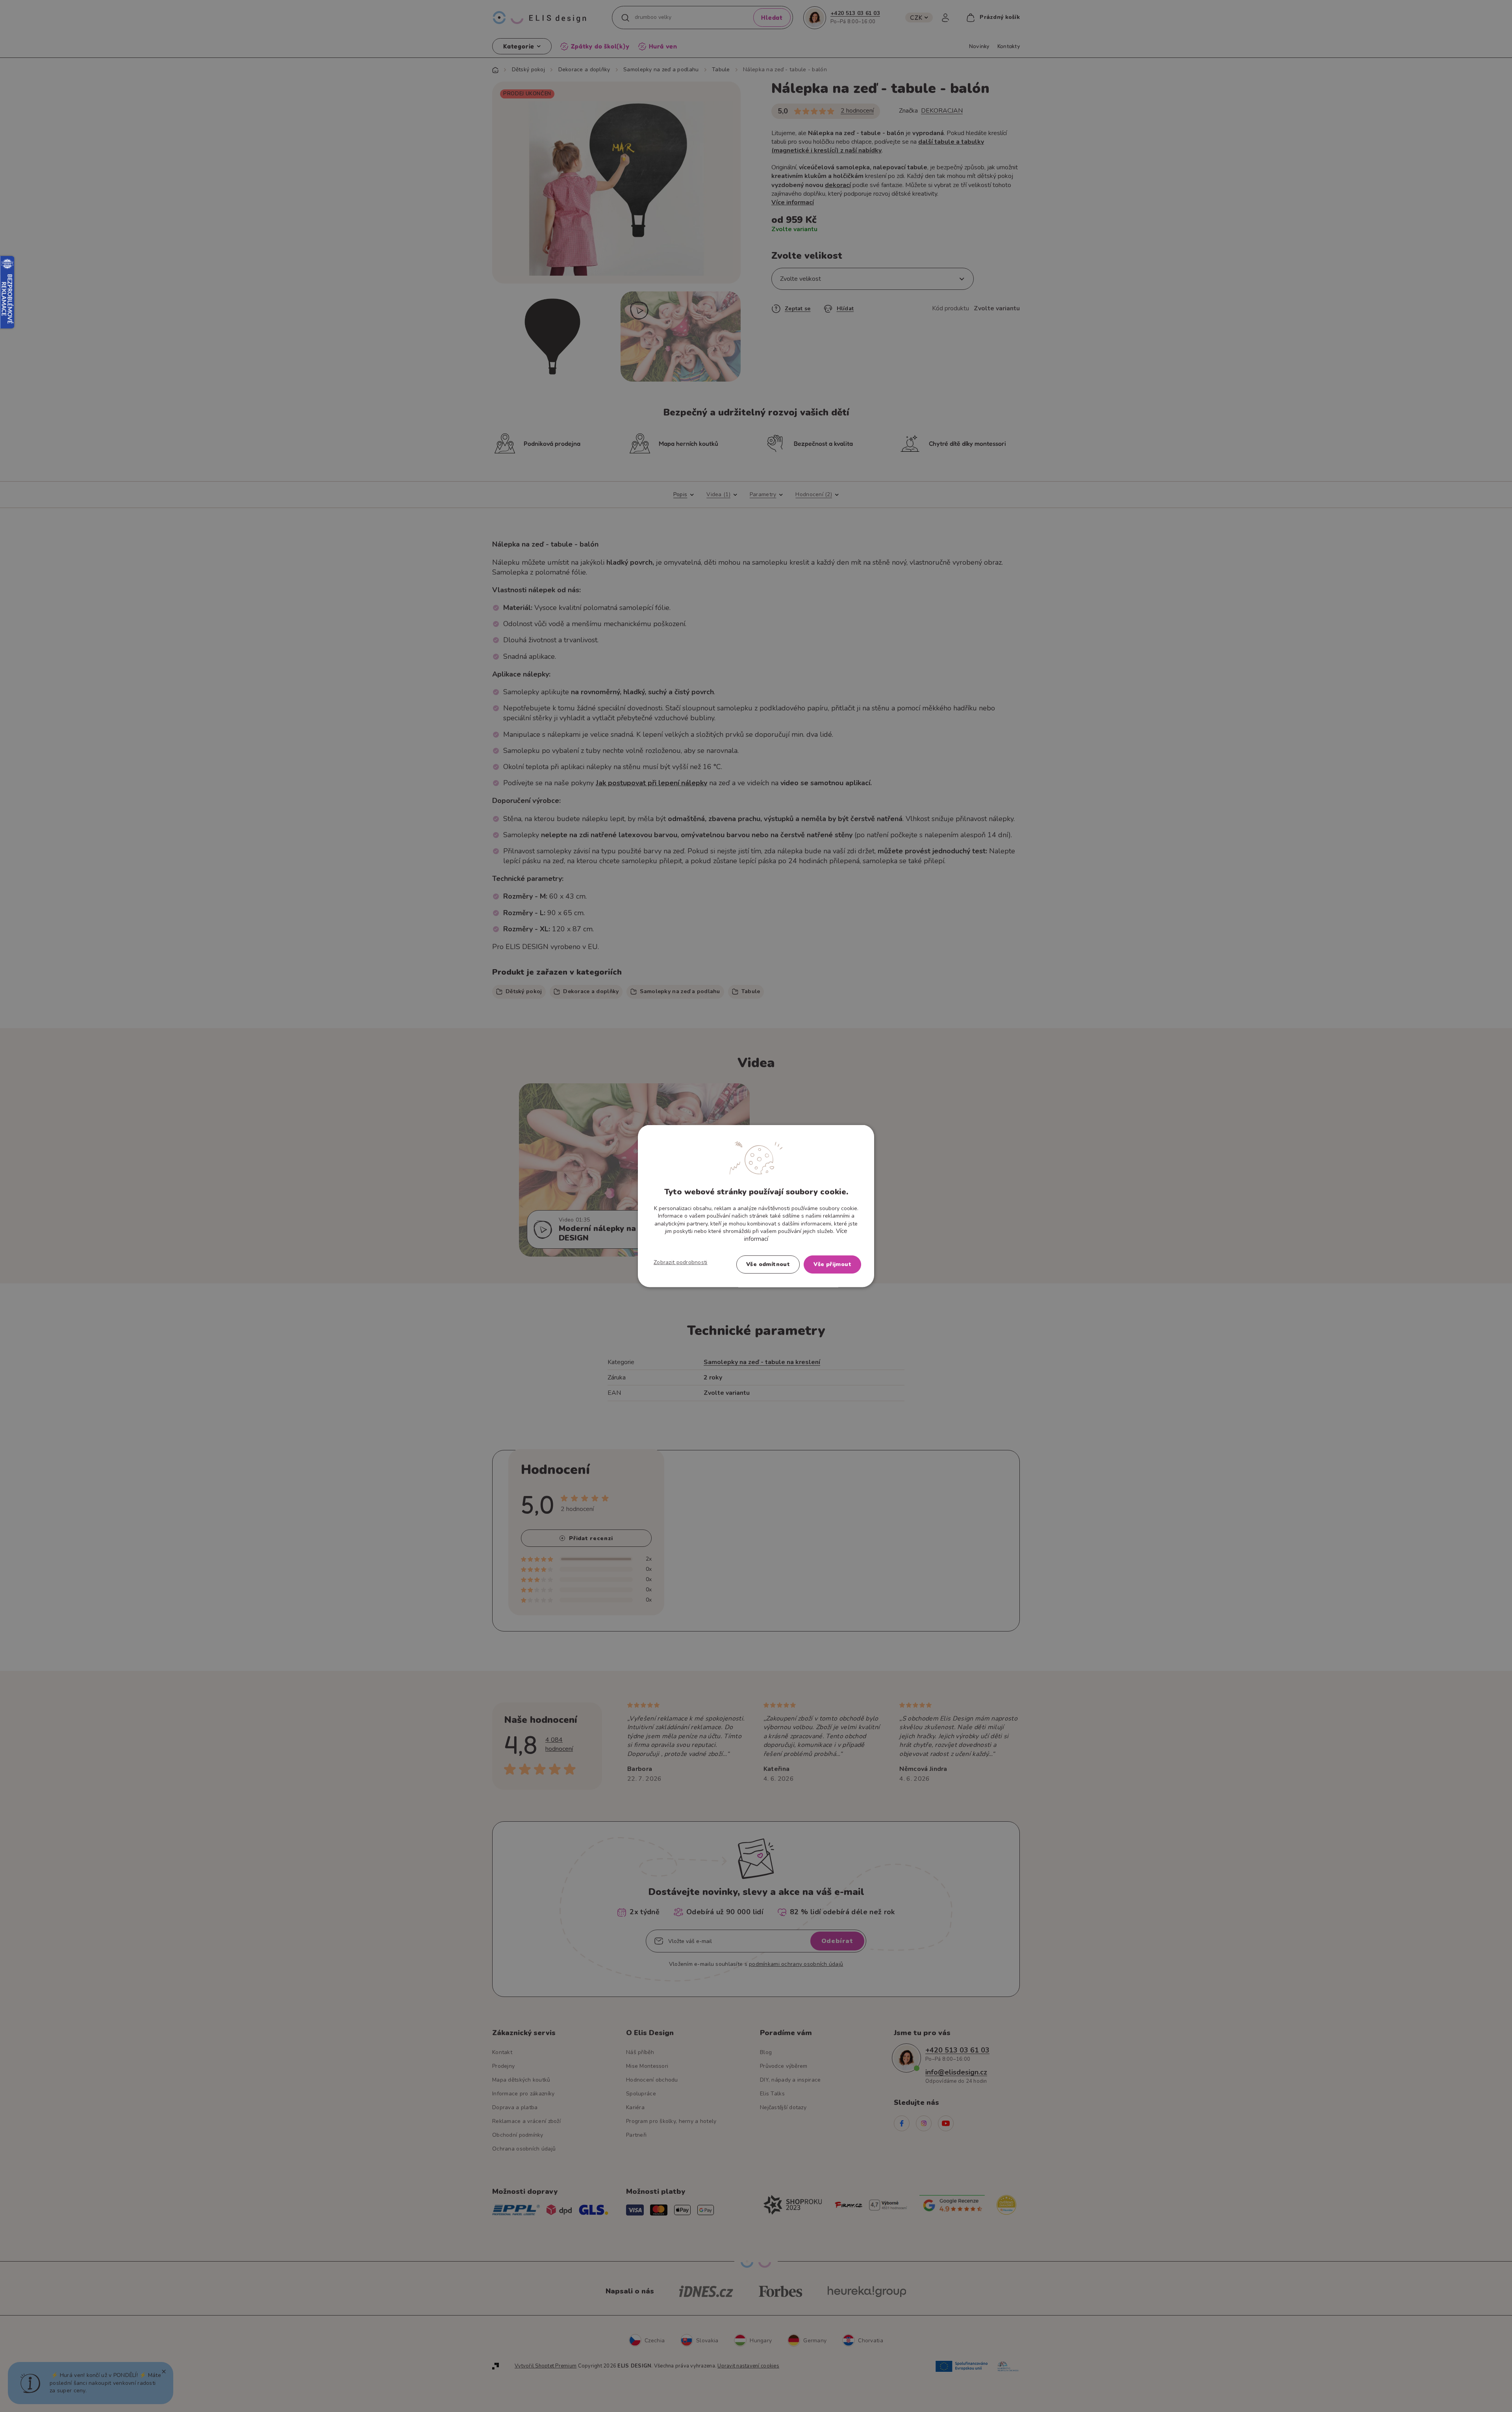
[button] (681, 1263)
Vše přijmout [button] (832, 1264)
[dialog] (756, 1206)
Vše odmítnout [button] (768, 1264)
